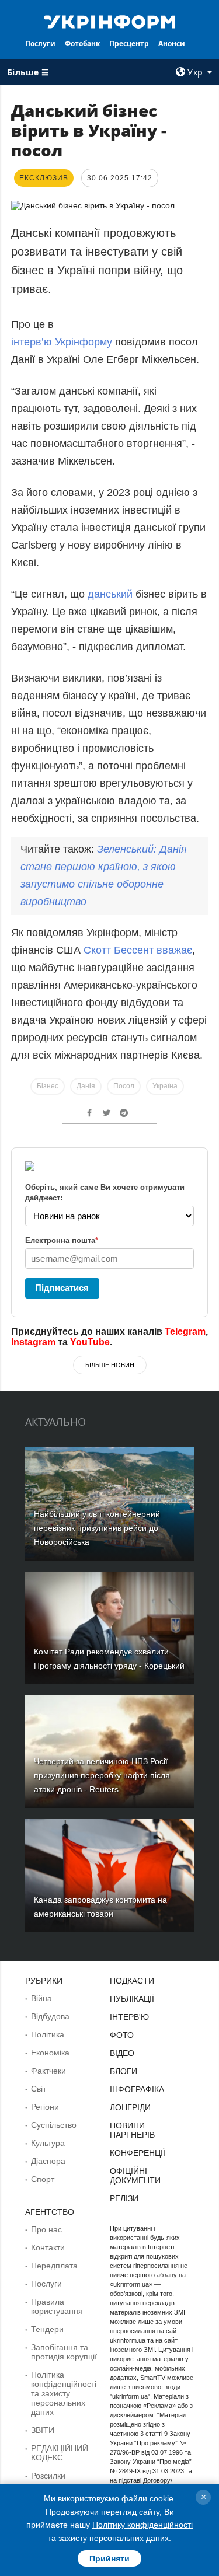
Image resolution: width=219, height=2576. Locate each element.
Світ (39, 2089)
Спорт (43, 2179)
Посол (124, 1086)
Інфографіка (137, 2089)
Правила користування (57, 2306)
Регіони (45, 2107)
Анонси (172, 43)
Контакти (48, 2247)
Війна (41, 1998)
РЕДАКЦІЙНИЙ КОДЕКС (60, 2453)
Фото (122, 2035)
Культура (48, 2143)
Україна (165, 1086)
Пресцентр (129, 43)
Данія (86, 1086)
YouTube (90, 1342)
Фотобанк (82, 43)
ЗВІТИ (43, 2430)
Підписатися (62, 1288)
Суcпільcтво (54, 2125)
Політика (48, 2034)
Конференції (138, 2153)
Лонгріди (130, 2107)
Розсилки (48, 2476)
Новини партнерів (132, 2130)
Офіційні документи (135, 2176)
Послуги (40, 43)
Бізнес (48, 1086)
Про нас (46, 2229)
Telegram (185, 1331)
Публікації (132, 1999)
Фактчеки (48, 2071)
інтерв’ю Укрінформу (62, 342)
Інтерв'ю (129, 2017)
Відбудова (50, 2016)
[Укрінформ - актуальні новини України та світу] (110, 21)
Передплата (54, 2266)
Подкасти (132, 1981)
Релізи (124, 2198)
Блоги (124, 2071)
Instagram (33, 1342)
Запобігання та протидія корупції (64, 2352)
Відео (122, 2053)
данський (110, 594)
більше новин (110, 1365)
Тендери (47, 2329)
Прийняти (109, 2558)
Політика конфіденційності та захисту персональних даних (64, 2393)
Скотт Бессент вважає (138, 950)
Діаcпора (48, 2161)
